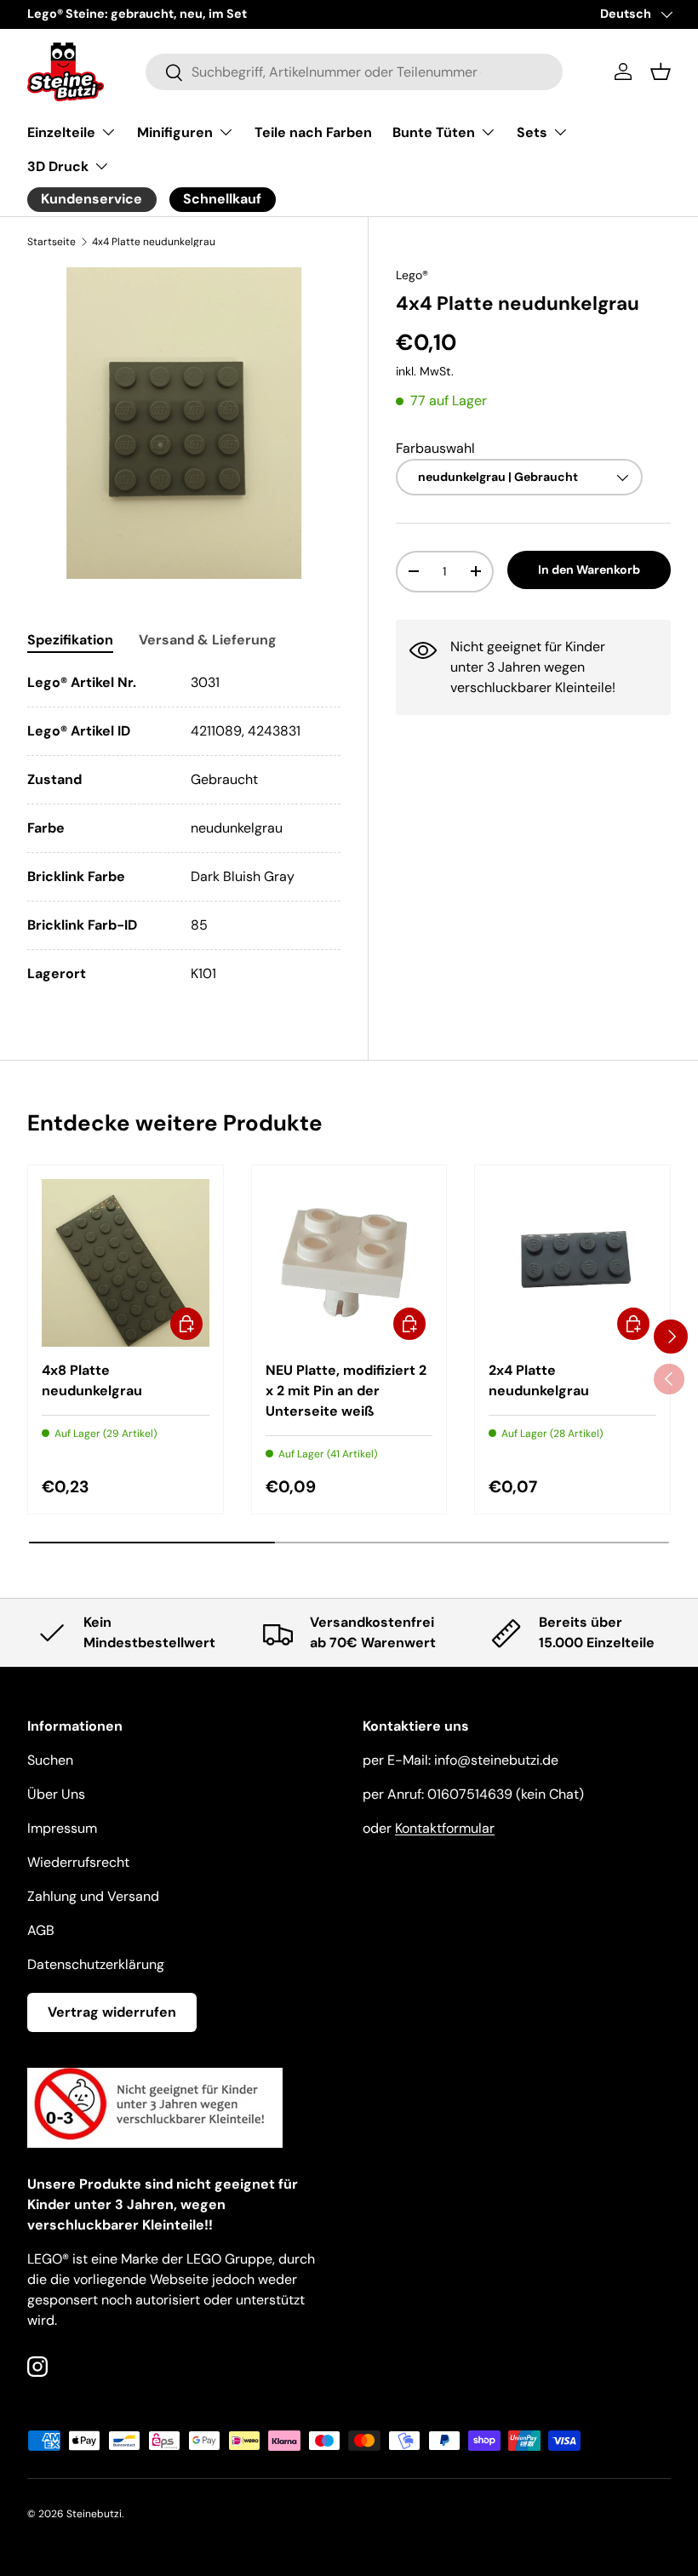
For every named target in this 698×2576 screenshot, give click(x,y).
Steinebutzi (94, 2514)
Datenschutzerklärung (96, 1964)
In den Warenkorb (589, 570)
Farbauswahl (435, 448)
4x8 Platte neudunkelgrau (92, 1380)
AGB (41, 1930)
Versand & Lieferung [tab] (208, 640)
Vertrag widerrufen (112, 2012)
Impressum (62, 1828)
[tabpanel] (184, 828)
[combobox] (354, 72)
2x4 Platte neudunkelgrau (539, 1380)
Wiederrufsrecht (78, 1862)
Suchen (50, 1760)
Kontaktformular (445, 1828)
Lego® (412, 275)
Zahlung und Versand (93, 1896)
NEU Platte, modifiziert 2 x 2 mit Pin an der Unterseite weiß (346, 1391)
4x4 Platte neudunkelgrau (154, 242)
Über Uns (56, 1794)
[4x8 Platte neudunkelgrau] (126, 1263)
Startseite (51, 242)
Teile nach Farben (313, 132)
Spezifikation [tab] (70, 640)
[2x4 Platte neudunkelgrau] (572, 1263)
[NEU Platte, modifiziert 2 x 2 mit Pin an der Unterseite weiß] (349, 1263)
